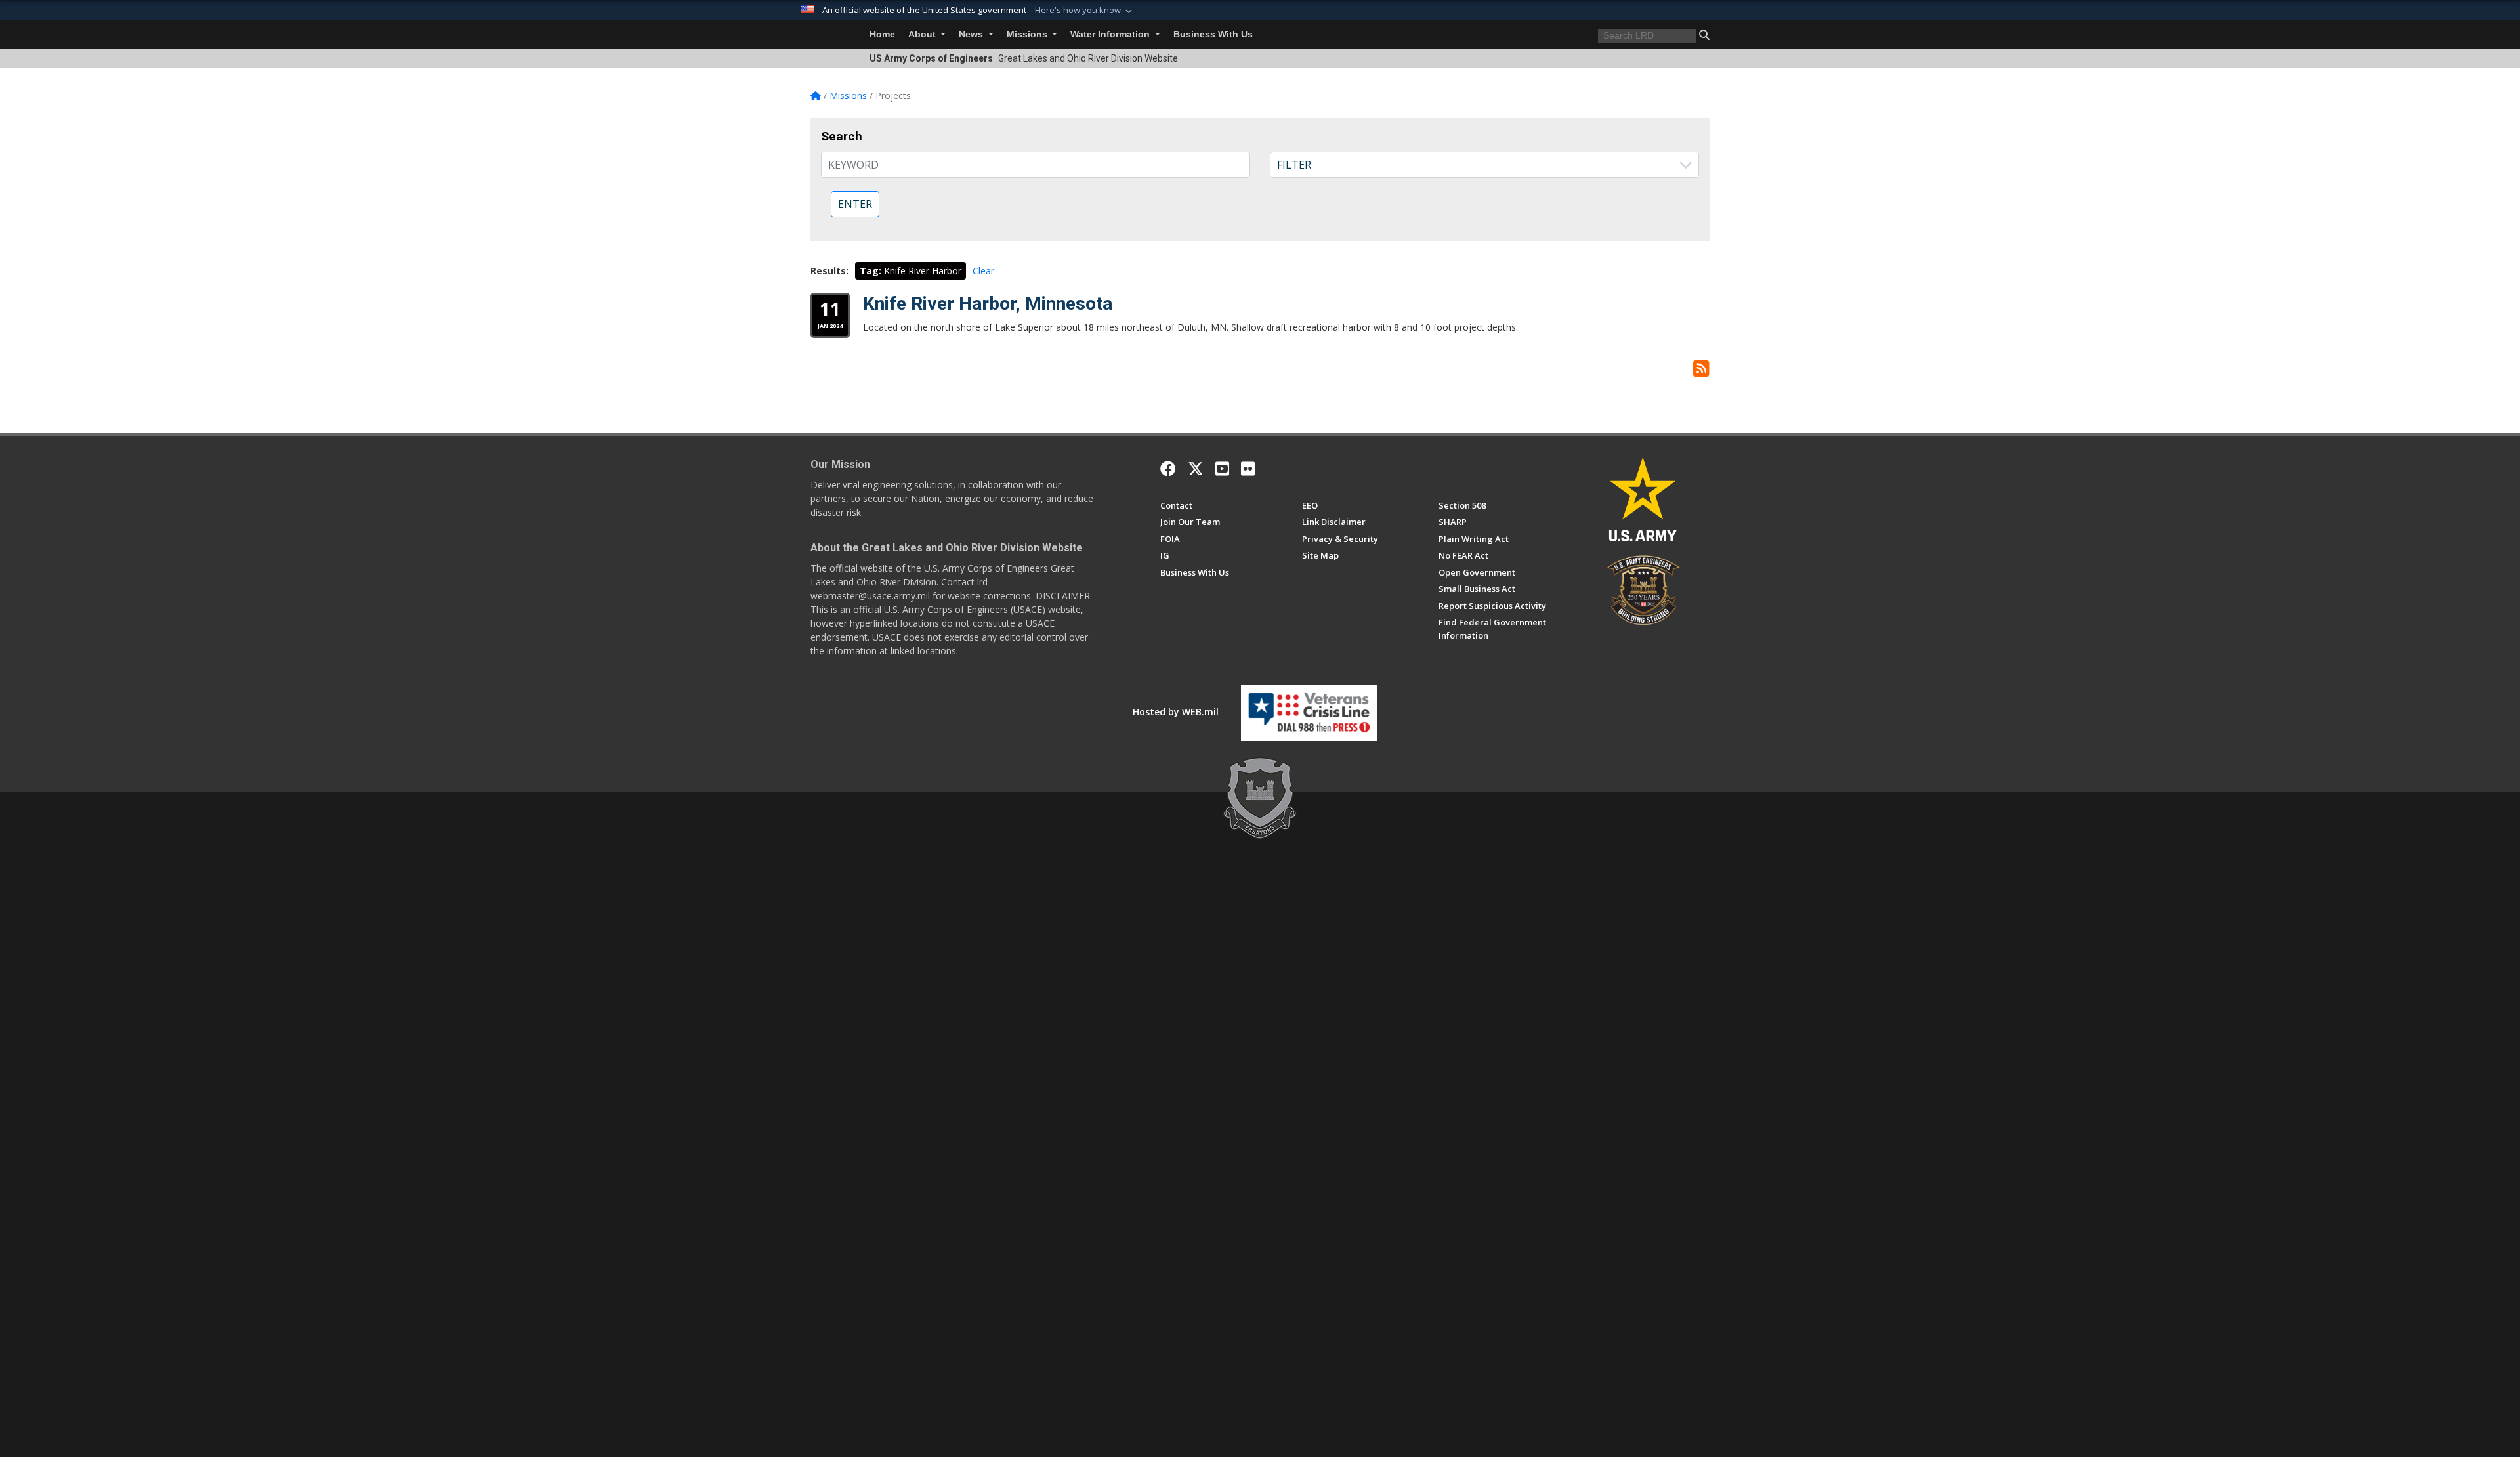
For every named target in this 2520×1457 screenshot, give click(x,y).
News (972, 34)
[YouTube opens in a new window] (1222, 469)
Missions (1028, 34)
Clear (983, 271)
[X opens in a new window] (1196, 469)
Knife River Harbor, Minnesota (988, 304)
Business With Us (1213, 34)
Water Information (1111, 34)
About (923, 34)
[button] (1085, 11)
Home (882, 34)
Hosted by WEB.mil (1176, 712)
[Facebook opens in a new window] (1168, 469)
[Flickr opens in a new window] (1248, 469)
